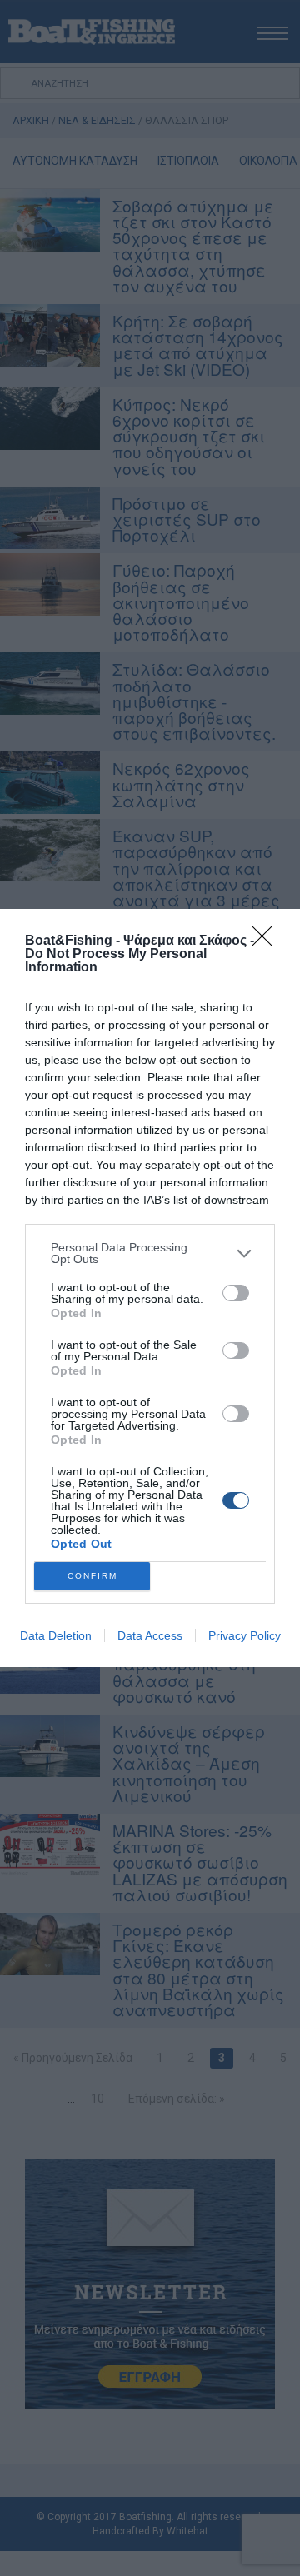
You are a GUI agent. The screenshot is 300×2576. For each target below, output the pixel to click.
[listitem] (150, 1253)
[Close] (267, 941)
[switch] (236, 1293)
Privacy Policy (245, 1635)
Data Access (150, 1635)
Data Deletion (56, 1635)
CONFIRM (92, 1576)
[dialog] (150, 1288)
